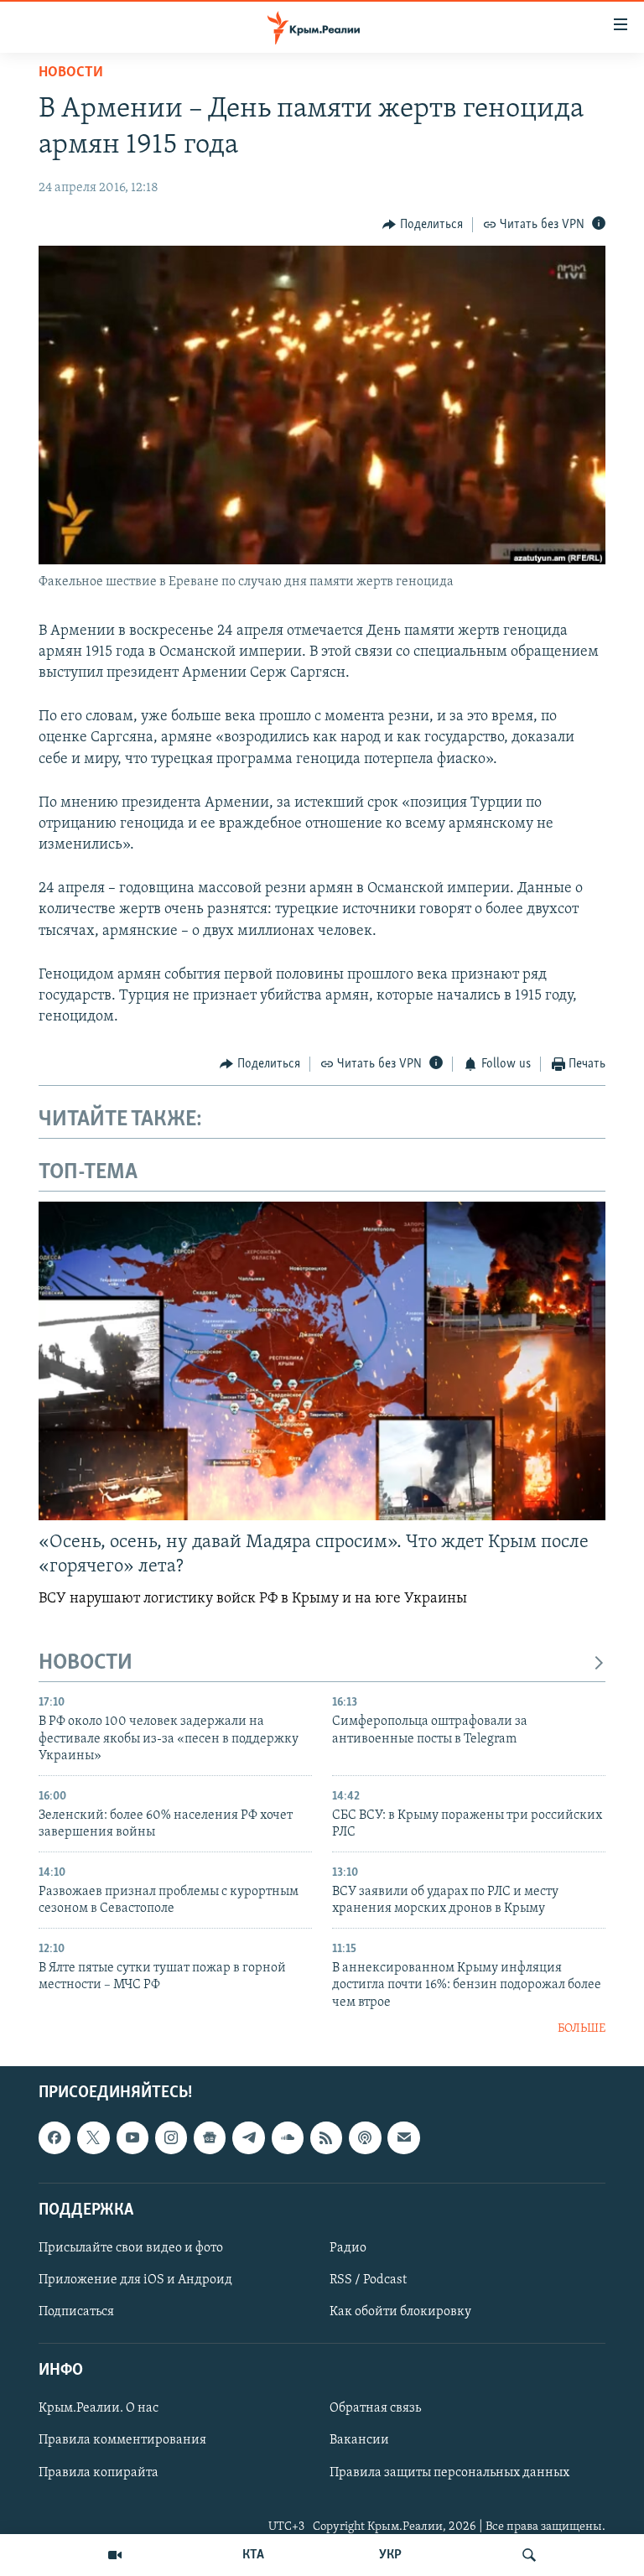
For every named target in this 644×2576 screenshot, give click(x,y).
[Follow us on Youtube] (132, 2138)
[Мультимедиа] (115, 2555)
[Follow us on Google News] (210, 2138)
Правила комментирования (122, 2441)
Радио (348, 2248)
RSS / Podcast (368, 2280)
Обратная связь (375, 2409)
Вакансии (359, 2441)
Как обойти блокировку (400, 2312)
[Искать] (529, 2555)
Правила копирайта (99, 2473)
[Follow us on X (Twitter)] (93, 2138)
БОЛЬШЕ (582, 2029)
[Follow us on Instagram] (171, 2138)
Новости (71, 73)
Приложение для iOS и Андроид (135, 2280)
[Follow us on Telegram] (248, 2138)
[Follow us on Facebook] (55, 2138)
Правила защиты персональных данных (449, 2473)
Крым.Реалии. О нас (99, 2409)
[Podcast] (365, 2138)
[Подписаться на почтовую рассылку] (403, 2138)
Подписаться (76, 2312)
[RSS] (326, 2138)
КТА (253, 2555)
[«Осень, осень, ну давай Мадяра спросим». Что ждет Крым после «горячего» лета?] (322, 1361)
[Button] (423, 225)
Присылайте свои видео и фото (131, 2248)
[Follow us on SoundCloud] (288, 2138)
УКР (390, 2555)
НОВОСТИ (86, 1663)
